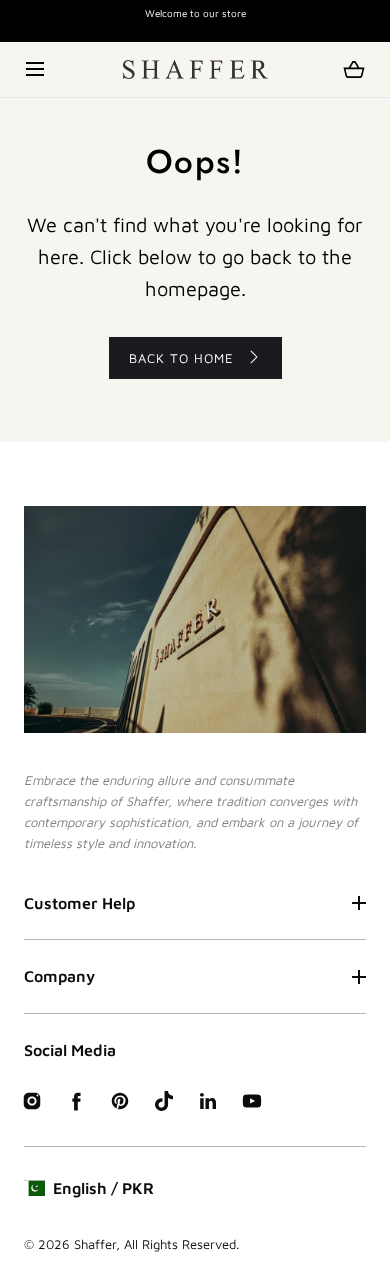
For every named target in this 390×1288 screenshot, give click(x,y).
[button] (36, 69)
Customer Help (79, 903)
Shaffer (95, 1244)
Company (59, 976)
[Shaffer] (195, 69)
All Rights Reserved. (181, 1244)
